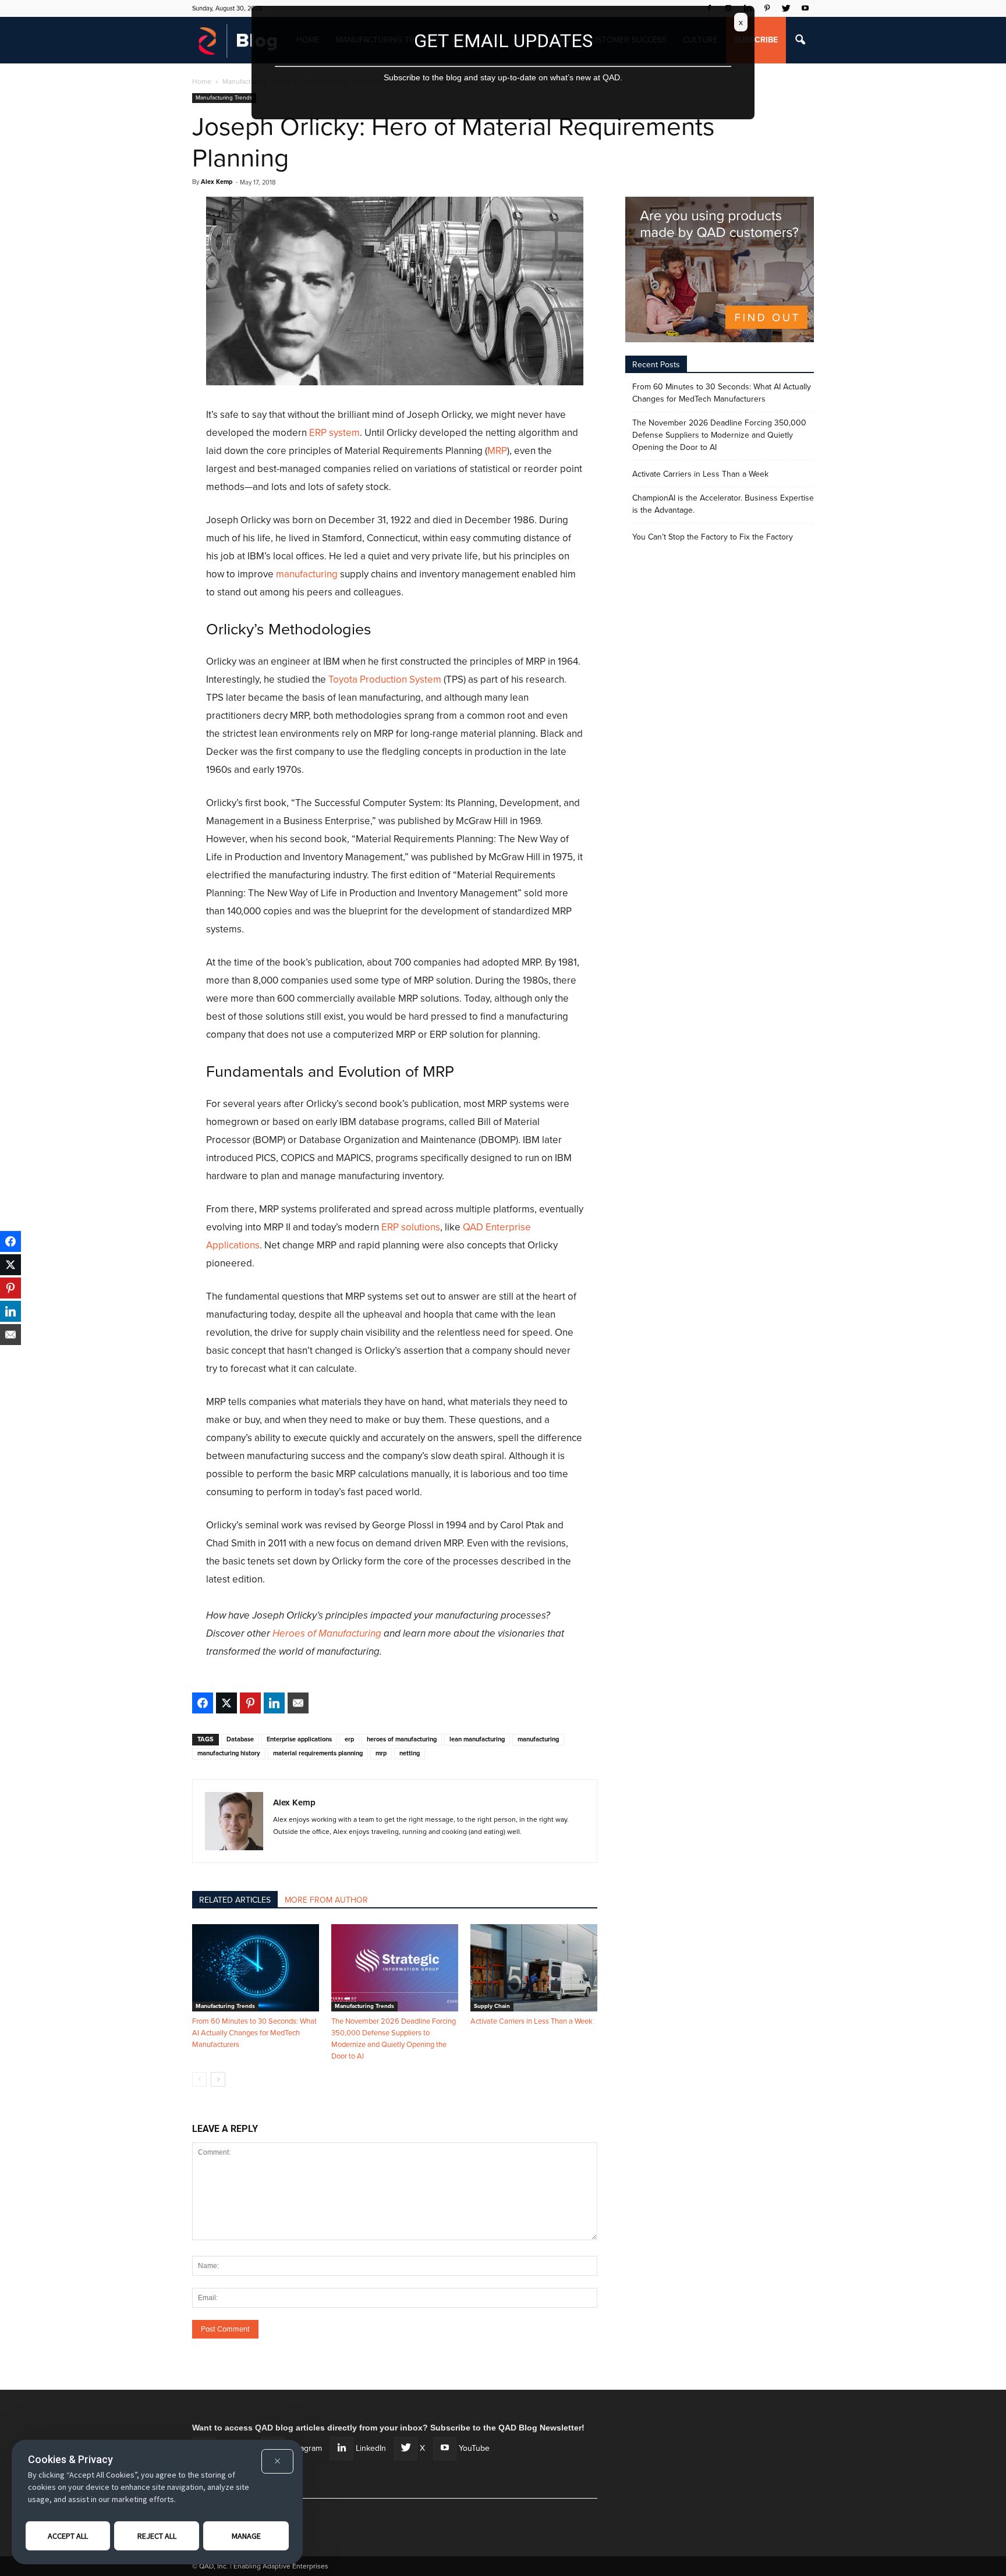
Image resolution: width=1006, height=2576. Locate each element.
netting (410, 1753)
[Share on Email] (298, 1703)
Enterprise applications (299, 1739)
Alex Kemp (217, 182)
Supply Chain (492, 2006)
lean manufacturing (477, 1739)
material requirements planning (318, 1753)
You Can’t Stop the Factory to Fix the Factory (713, 537)
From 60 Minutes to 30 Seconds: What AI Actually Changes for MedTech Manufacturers (254, 2033)
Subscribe (756, 40)
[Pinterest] (767, 8)
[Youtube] (805, 8)
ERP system (334, 433)
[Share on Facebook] (203, 1703)
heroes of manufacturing (402, 1739)
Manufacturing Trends (224, 98)
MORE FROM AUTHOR (326, 1900)
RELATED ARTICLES (235, 1900)
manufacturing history (229, 1753)
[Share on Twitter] (226, 1703)
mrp (381, 1753)
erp (349, 1739)
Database (240, 1739)
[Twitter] (786, 8)
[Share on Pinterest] (250, 1703)
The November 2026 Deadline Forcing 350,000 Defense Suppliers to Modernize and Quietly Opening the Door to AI (719, 435)
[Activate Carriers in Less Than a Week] (534, 1968)
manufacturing (307, 574)
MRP (497, 451)
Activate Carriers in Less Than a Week (532, 2021)
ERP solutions (411, 1227)
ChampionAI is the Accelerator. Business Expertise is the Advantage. (723, 504)
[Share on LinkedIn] (274, 1703)
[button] (800, 40)
